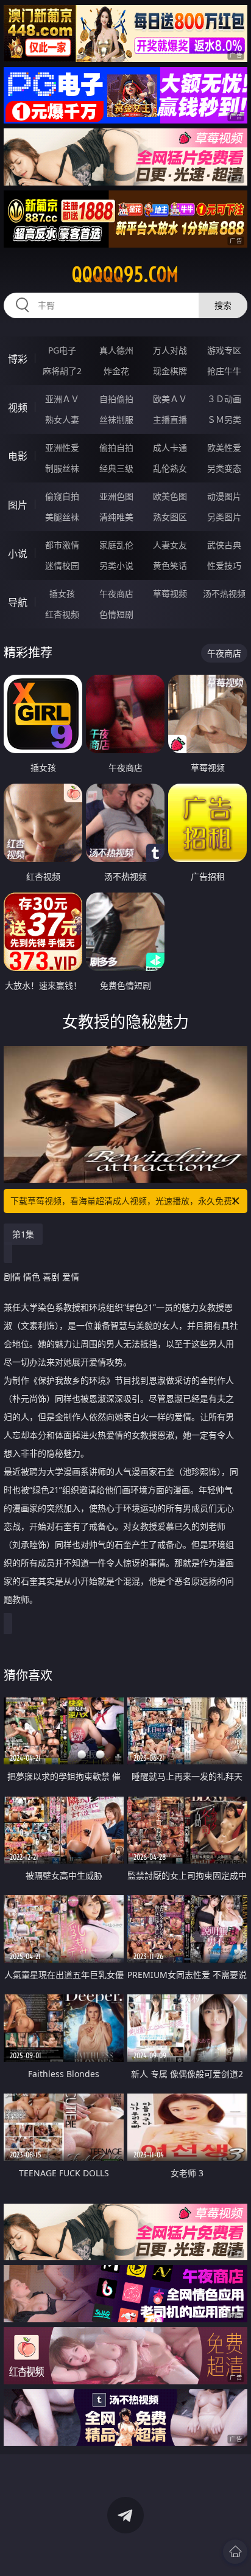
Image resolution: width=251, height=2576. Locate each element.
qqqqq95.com (125, 274)
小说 (18, 554)
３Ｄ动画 (224, 399)
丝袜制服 (116, 419)
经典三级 (116, 468)
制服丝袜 (62, 468)
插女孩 (62, 594)
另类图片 (224, 517)
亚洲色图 (116, 496)
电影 (18, 456)
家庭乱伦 (116, 545)
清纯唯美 (116, 517)
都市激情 (62, 545)
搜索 (223, 305)
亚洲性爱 (62, 447)
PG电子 (62, 350)
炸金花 (116, 371)
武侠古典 (224, 545)
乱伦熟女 (170, 468)
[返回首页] (235, 2552)
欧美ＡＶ (170, 399)
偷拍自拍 (116, 447)
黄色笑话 (170, 566)
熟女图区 (170, 517)
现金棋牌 (170, 371)
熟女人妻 (62, 419)
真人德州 (116, 350)
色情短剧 (116, 614)
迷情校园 (62, 566)
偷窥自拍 (62, 496)
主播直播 (170, 419)
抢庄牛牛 (224, 371)
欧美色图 (170, 496)
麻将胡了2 (62, 371)
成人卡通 (170, 447)
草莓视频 (170, 594)
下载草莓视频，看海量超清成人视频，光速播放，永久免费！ (125, 1201)
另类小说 (116, 566)
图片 (18, 505)
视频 (18, 408)
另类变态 (224, 468)
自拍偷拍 (116, 399)
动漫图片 (224, 496)
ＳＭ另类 (224, 419)
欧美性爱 (224, 447)
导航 (18, 602)
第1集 (23, 1234)
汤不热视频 (224, 594)
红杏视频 (62, 614)
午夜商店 (116, 594)
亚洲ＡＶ (62, 399)
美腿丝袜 (62, 517)
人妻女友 (170, 545)
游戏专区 (224, 350)
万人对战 (170, 350)
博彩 (18, 359)
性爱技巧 (224, 566)
